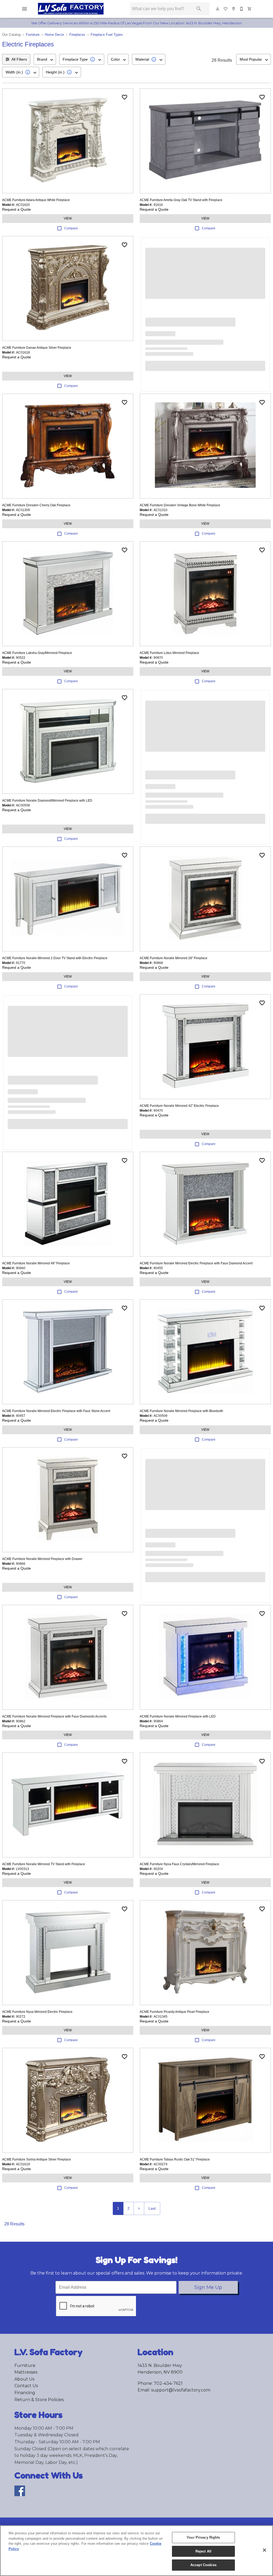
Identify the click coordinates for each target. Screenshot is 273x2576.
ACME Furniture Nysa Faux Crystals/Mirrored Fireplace (179, 1864)
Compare (71, 228)
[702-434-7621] (242, 9)
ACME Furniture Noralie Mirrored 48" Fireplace (36, 1263)
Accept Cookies (203, 2565)
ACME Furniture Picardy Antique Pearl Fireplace (174, 2012)
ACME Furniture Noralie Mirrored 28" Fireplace (174, 958)
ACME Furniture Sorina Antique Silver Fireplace (37, 2159)
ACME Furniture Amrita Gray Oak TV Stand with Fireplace (181, 200)
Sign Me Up (208, 2287)
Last (152, 2208)
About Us (24, 2379)
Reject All (203, 2551)
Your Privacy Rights (203, 2537)
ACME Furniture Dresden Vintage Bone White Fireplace (180, 505)
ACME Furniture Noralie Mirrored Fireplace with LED (178, 1716)
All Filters (19, 59)
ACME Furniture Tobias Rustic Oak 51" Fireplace (175, 2159)
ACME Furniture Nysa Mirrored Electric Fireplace (37, 2012)
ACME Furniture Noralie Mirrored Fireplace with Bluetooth (181, 1411)
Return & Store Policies (39, 2400)
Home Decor (54, 35)
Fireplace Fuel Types (107, 35)
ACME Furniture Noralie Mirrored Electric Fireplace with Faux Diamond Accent (196, 1263)
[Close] (264, 2550)
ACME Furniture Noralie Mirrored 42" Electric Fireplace (179, 1106)
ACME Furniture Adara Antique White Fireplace (36, 200)
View (68, 218)
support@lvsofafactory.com (181, 2390)
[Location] (234, 9)
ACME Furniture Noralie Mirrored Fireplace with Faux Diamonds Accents (54, 1716)
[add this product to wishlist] (125, 97)
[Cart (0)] (250, 9)
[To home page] (78, 9)
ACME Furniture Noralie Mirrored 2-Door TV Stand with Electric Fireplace (55, 958)
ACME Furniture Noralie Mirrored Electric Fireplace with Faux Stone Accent (56, 1411)
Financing (25, 2393)
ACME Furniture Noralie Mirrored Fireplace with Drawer (42, 1559)
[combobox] (45, 59)
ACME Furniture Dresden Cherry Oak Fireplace (36, 505)
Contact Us (26, 2386)
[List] (226, 9)
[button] (25, 9)
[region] (136, 2551)
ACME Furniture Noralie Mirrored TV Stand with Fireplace (44, 1864)
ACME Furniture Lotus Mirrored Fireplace (169, 653)
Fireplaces (77, 35)
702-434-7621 (168, 2383)
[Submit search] (199, 9)
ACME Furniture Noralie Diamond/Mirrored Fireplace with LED (47, 801)
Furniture (33, 35)
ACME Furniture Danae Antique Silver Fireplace (37, 348)
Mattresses (26, 2372)
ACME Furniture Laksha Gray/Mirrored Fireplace (37, 653)
